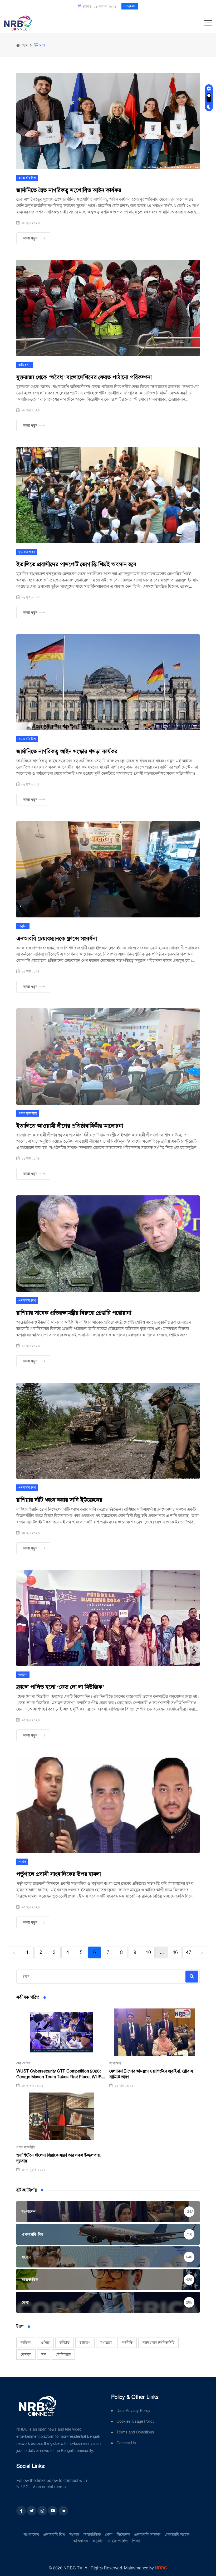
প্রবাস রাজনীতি (28, 1113)
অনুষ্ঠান (23, 926)
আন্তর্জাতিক (92, 2535)
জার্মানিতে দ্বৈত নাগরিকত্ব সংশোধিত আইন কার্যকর (69, 190)
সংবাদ (22, 1862)
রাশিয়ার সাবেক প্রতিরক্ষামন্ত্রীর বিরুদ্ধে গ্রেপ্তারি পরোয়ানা (74, 1313)
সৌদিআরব (63, 2354)
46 (175, 1952)
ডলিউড (65, 2343)
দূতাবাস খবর (27, 552)
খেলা (109, 2535)
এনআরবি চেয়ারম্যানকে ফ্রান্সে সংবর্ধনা (57, 938)
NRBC (161, 2568)
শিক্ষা (136, 2541)
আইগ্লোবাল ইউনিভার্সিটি (158, 2343)
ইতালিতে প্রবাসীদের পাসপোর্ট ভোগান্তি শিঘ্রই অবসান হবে (76, 564)
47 (189, 1952)
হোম (24, 45)
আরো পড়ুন (30, 238)
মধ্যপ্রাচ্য (106, 2343)
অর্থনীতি (127, 2343)
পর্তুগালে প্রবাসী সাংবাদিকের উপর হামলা (59, 1874)
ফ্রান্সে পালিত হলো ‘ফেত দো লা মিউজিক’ (60, 1687)
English (130, 6)
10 (148, 1952)
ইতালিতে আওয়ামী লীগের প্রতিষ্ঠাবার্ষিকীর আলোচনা (70, 1126)
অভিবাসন (24, 365)
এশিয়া (45, 2343)
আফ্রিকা (26, 2343)
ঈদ (44, 2354)
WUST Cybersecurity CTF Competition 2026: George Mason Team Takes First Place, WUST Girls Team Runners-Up (60, 2074)
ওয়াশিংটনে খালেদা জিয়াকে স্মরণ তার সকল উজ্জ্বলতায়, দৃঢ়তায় (58, 2158)
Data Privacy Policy (133, 2411)
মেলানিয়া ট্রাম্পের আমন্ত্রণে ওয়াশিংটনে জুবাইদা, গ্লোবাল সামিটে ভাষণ (151, 2074)
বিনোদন (123, 2535)
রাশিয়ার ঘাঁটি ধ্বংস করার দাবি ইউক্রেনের (59, 1500)
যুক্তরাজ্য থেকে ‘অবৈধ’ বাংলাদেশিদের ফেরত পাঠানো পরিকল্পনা (84, 377)
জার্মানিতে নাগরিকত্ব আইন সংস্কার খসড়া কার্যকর (67, 751)
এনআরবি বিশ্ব (27, 178)
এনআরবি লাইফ (177, 2535)
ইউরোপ (85, 2343)
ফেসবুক (26, 2354)
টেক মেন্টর (23, 2063)
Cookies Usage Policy (136, 2421)
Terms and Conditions (135, 2432)
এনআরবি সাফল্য (147, 2535)
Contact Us (126, 2443)
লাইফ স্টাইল (118, 2541)
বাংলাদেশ (115, 2063)
